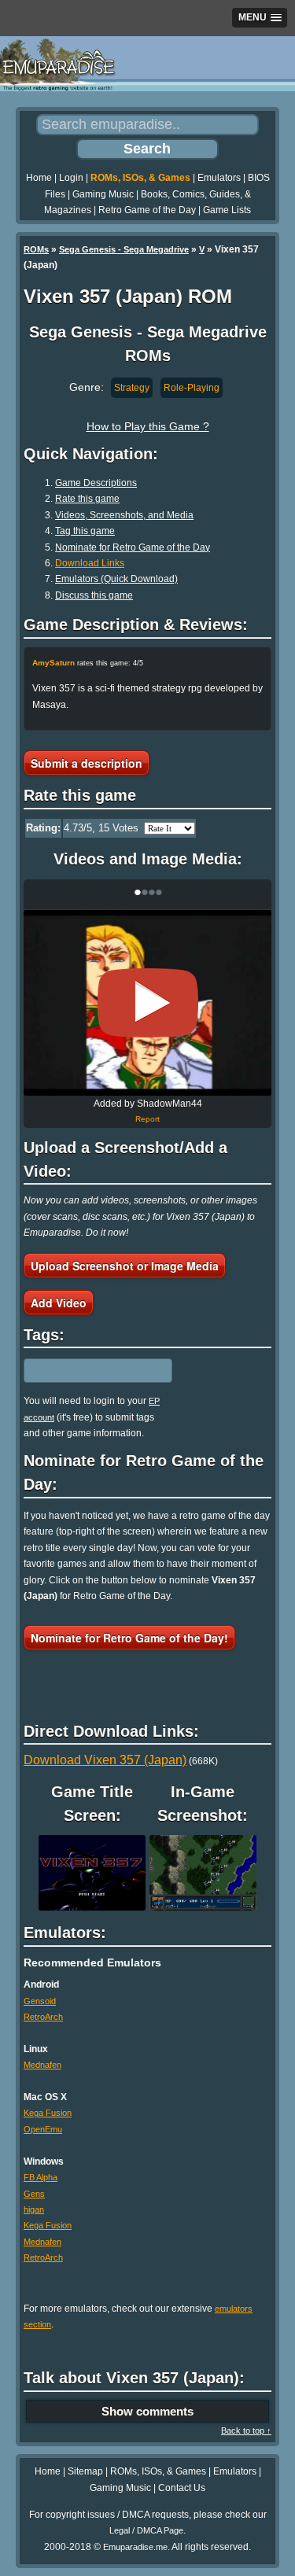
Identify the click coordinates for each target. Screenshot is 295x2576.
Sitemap (85, 2471)
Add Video (59, 1303)
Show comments (147, 2411)
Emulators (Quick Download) (116, 579)
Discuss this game (94, 595)
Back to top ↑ (246, 2430)
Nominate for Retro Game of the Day (133, 547)
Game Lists (227, 210)
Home (39, 178)
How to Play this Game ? (148, 426)
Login (71, 178)
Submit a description (87, 763)
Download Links (90, 563)
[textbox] (92, 1371)
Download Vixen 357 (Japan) (105, 1760)
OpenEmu (43, 2129)
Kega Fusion (48, 2113)
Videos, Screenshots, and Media (124, 515)
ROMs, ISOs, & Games (140, 178)
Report (147, 1119)
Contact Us (182, 2488)
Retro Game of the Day (147, 210)
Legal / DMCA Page (146, 2530)
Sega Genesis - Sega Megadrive (124, 249)
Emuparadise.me (135, 2547)
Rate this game (87, 499)
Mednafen (42, 2065)
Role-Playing (192, 388)
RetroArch (43, 2017)
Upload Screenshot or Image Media (125, 1266)
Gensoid (40, 2001)
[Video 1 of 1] (148, 1003)
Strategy (132, 388)
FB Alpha (41, 2177)
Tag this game (85, 531)
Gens (34, 2194)
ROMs (36, 249)
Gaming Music (103, 194)
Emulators (219, 178)
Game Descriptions (96, 483)
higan (34, 2209)
